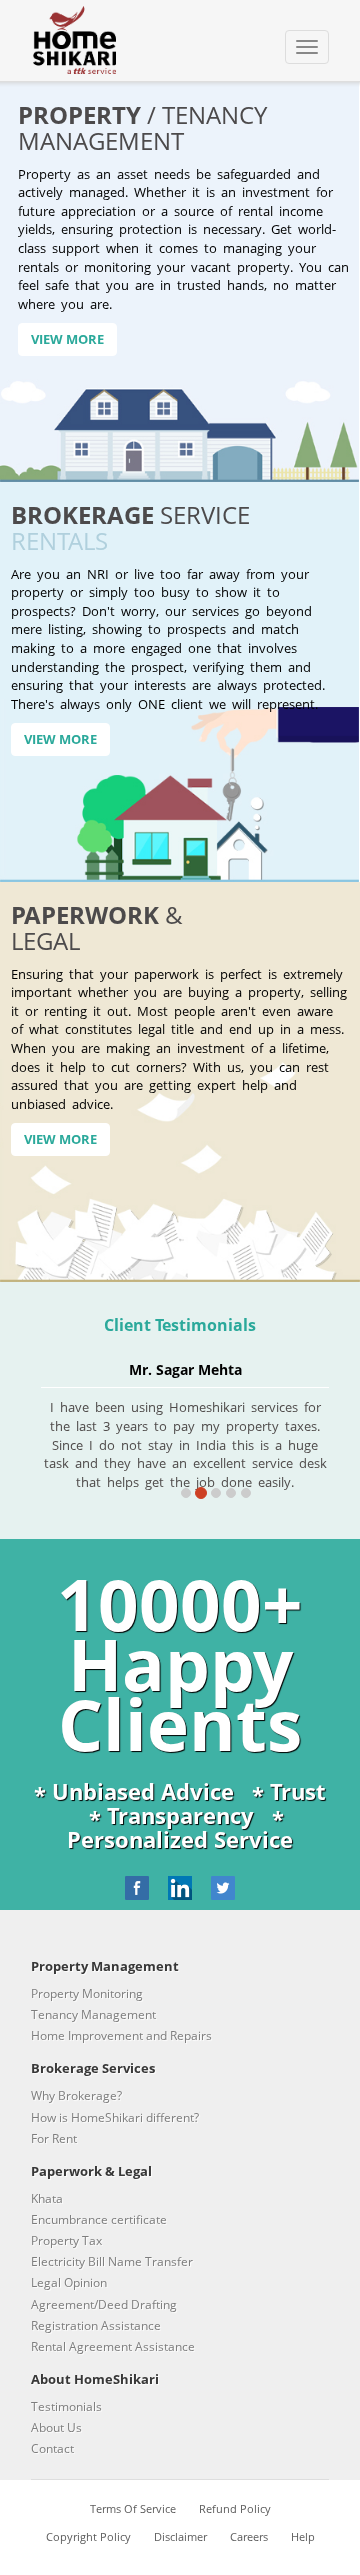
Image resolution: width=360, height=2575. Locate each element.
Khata (47, 2198)
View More (67, 339)
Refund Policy (235, 2508)
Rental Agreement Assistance (113, 2346)
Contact (52, 2448)
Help (303, 2536)
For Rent (54, 2138)
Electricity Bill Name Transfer (112, 2261)
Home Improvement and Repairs (121, 2035)
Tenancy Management (93, 2014)
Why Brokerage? (76, 2095)
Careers (249, 2536)
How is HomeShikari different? (115, 2117)
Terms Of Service (133, 2508)
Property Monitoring (87, 1993)
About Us (56, 2427)
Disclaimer (180, 2536)
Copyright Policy (88, 2536)
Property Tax (66, 2240)
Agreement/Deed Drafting (104, 2304)
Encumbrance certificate (99, 2219)
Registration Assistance (96, 2325)
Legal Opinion (69, 2282)
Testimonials (66, 2406)
